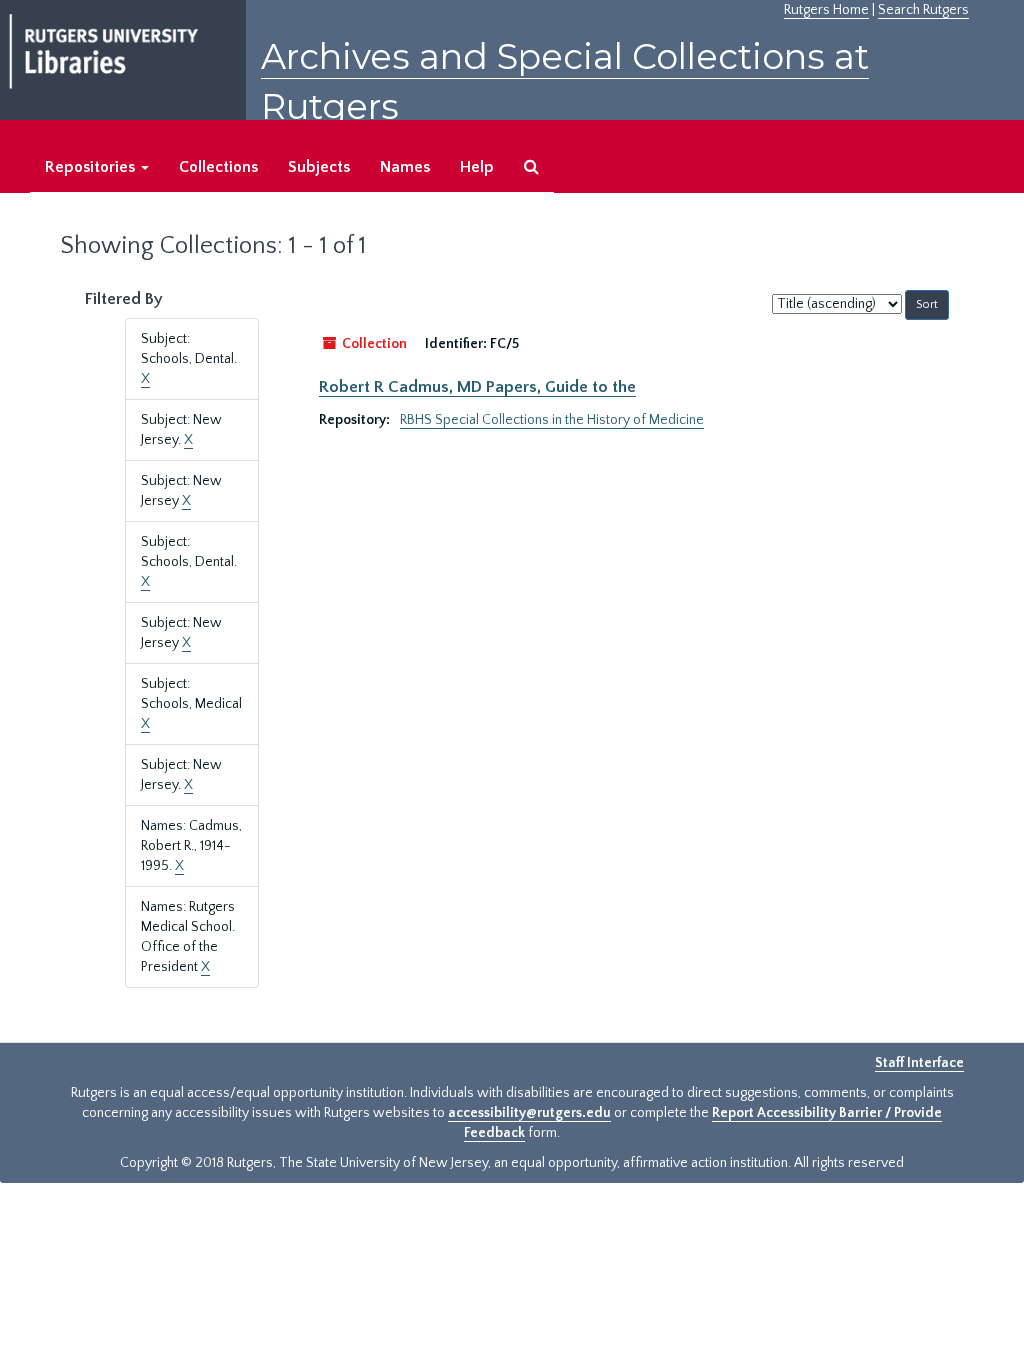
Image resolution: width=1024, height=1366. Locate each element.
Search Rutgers (923, 10)
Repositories (92, 167)
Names (405, 167)
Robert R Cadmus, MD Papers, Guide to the (477, 387)
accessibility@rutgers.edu (529, 1113)
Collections (218, 167)
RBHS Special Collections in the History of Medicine (552, 420)
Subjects (319, 167)
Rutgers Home (826, 10)
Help (477, 167)
